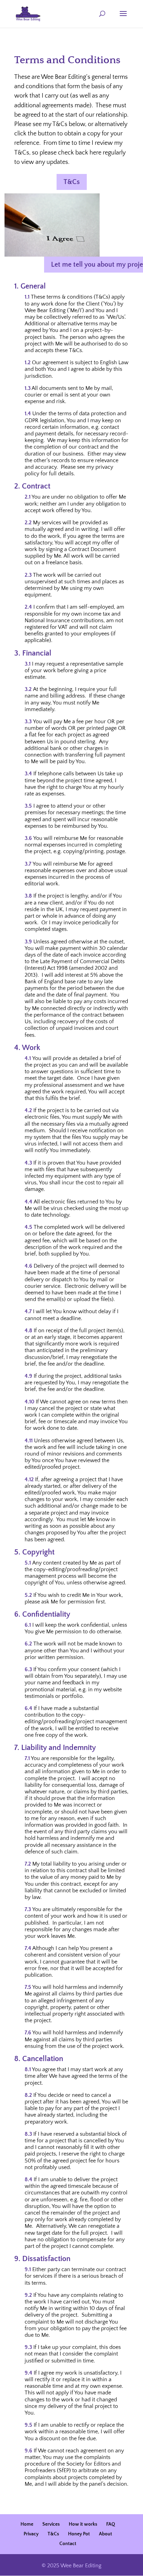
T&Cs (72, 182)
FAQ (111, 2524)
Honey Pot (79, 2534)
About (106, 2534)
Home (27, 2524)
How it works (83, 2524)
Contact (68, 2544)
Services (51, 2524)
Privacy (31, 2534)
